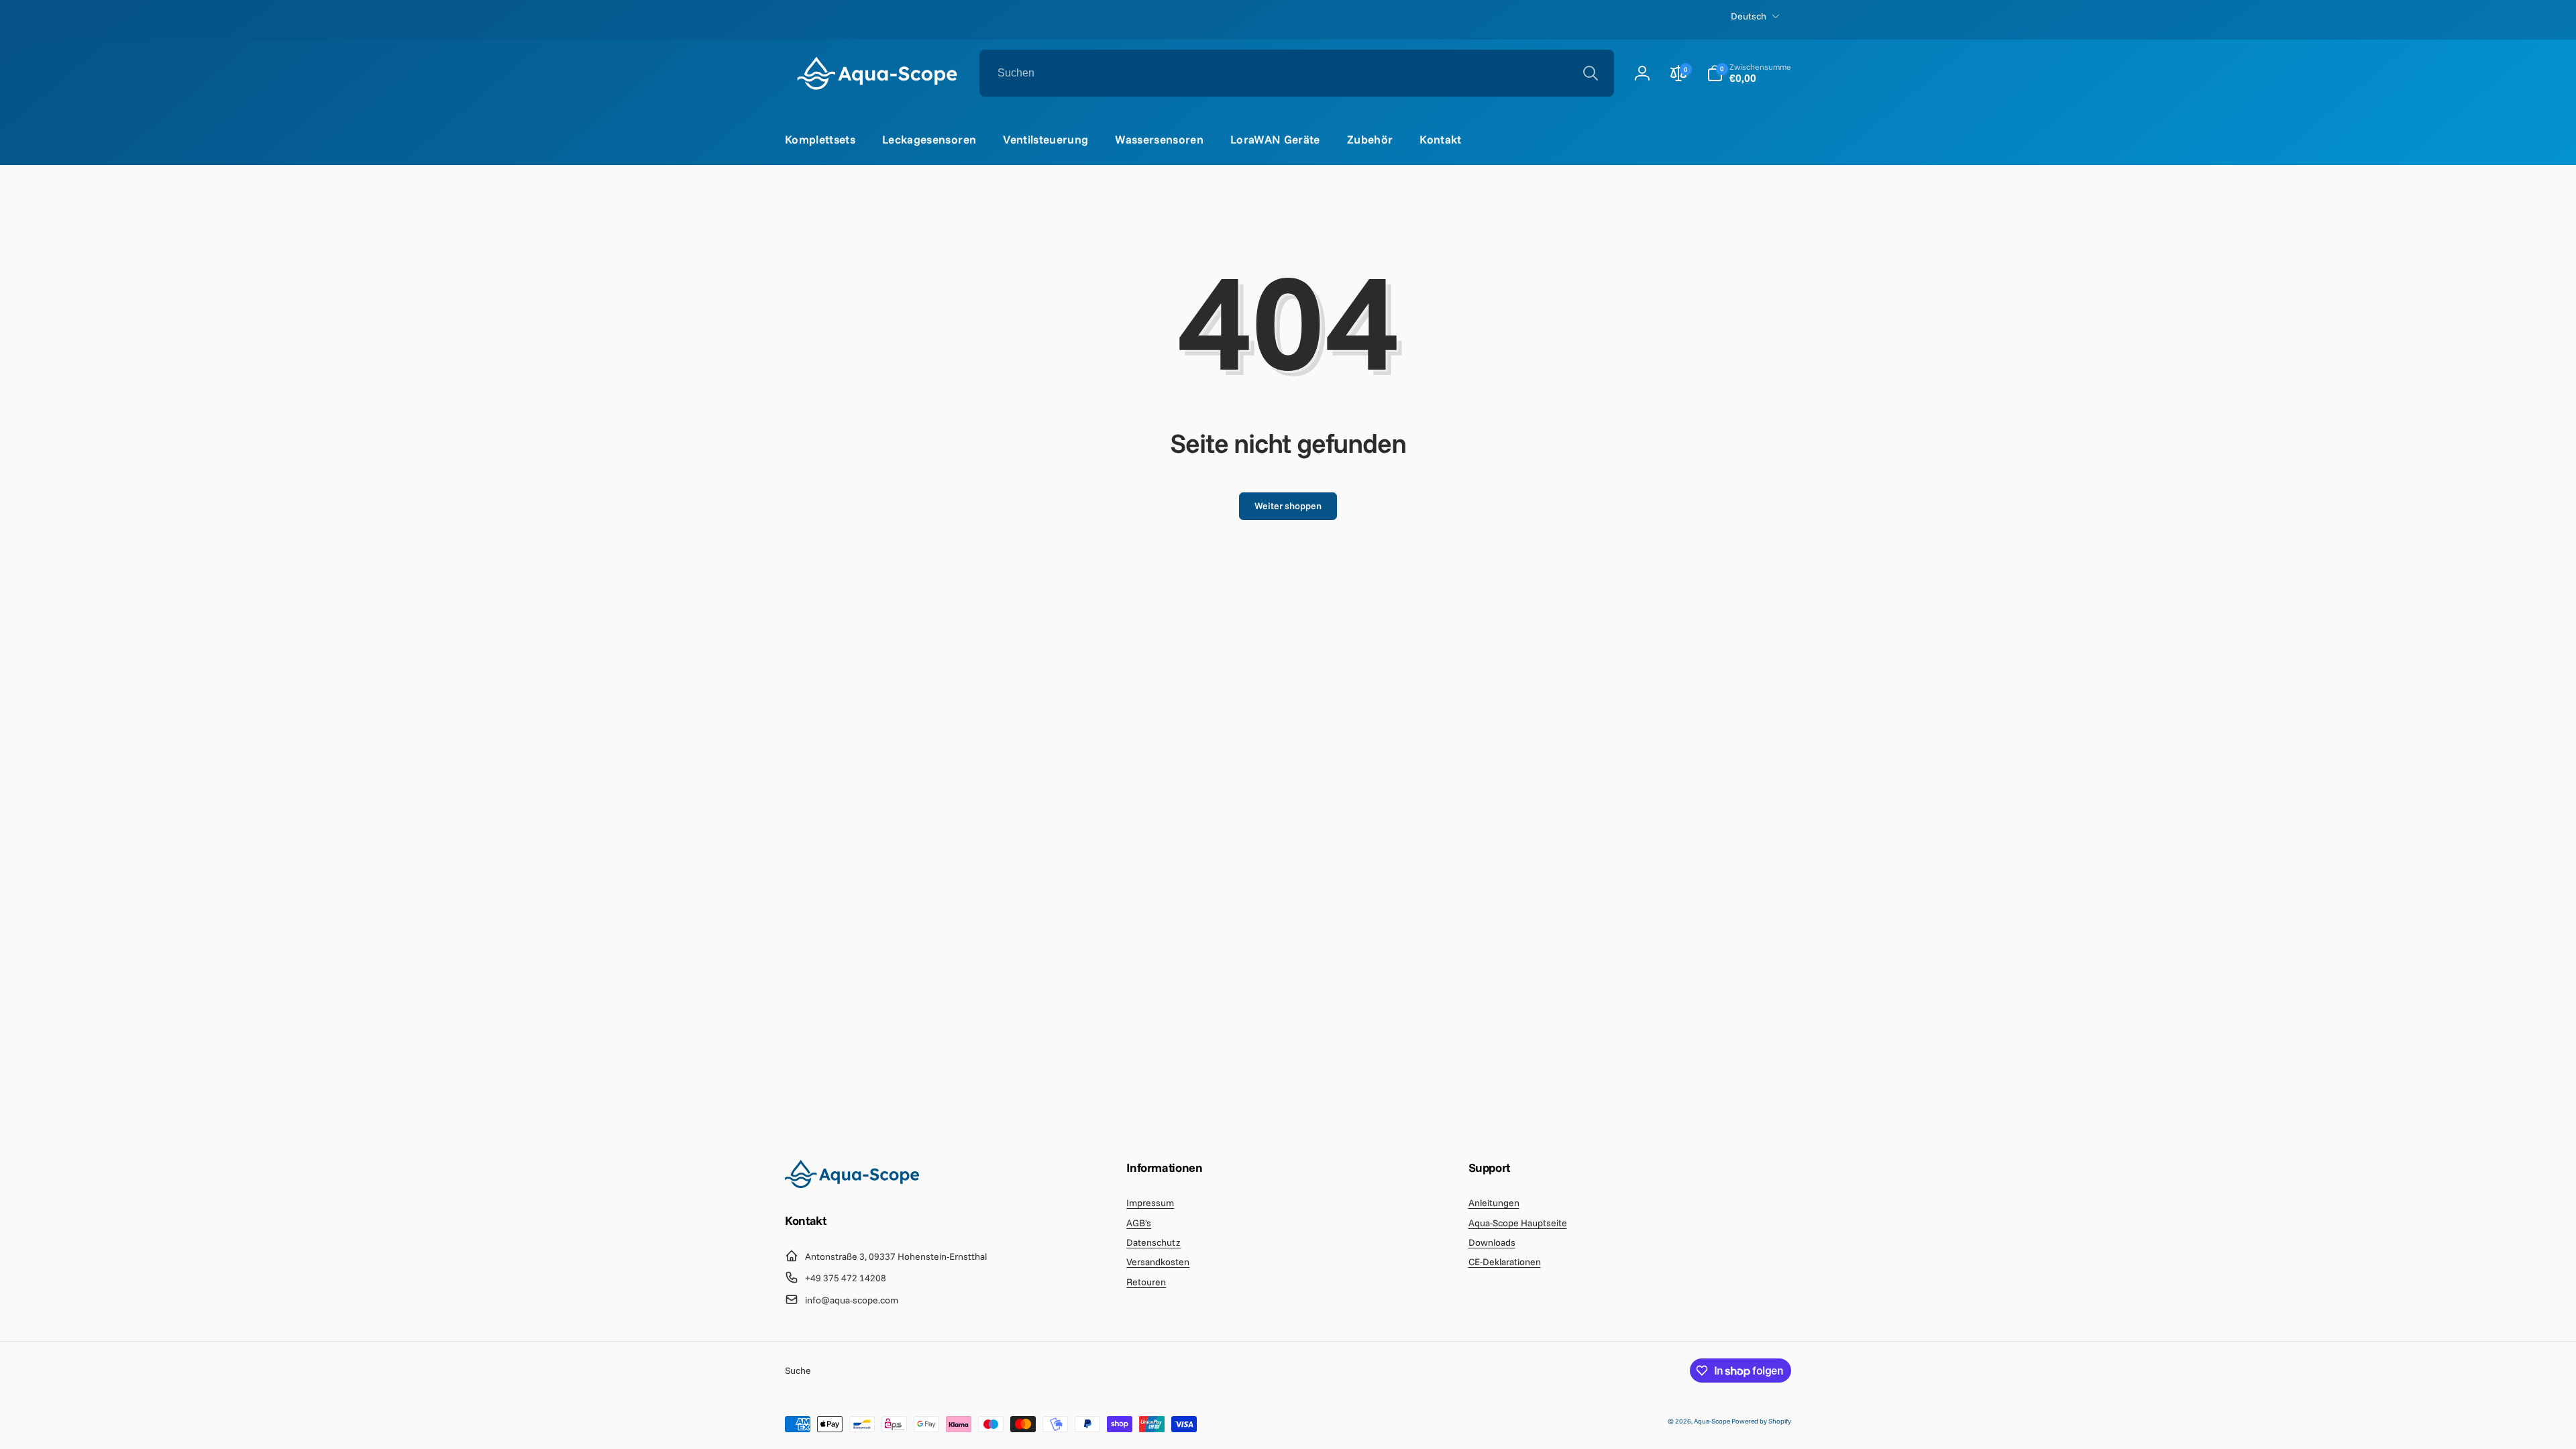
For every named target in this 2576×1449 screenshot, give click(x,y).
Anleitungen (1494, 1203)
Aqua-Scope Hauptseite (1518, 1223)
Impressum (1150, 1203)
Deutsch (1749, 16)
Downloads (1492, 1242)
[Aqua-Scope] (852, 1184)
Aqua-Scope (1713, 1421)
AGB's (1139, 1223)
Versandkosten (1158, 1262)
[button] (1749, 73)
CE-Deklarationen (1505, 1262)
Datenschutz (1153, 1242)
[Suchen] (1591, 73)
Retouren (1146, 1282)
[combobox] (1297, 73)
